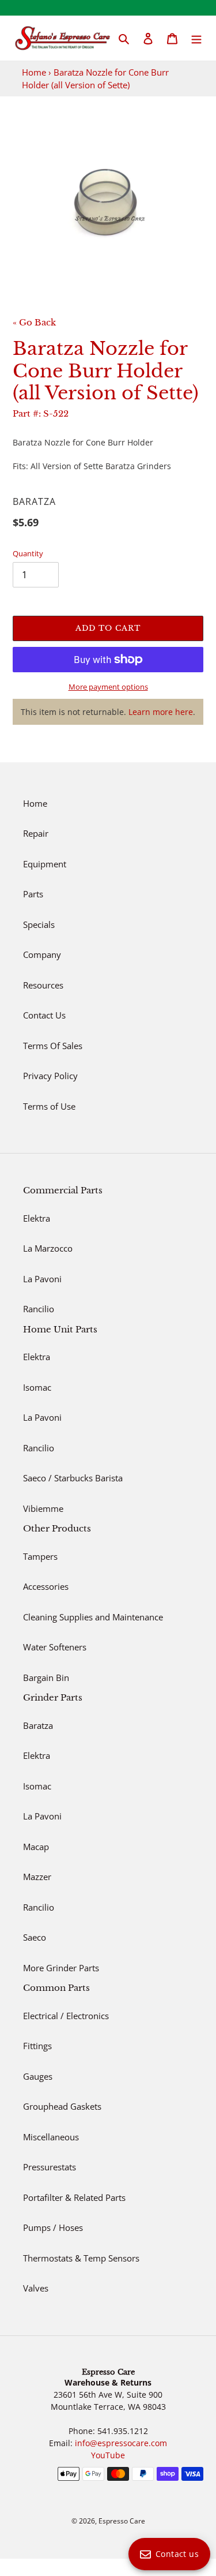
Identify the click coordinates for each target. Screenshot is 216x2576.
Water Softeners (55, 1647)
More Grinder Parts (61, 1968)
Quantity (28, 553)
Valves (36, 2288)
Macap (36, 1847)
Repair (36, 833)
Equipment (45, 864)
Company (42, 954)
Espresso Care (122, 2521)
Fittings (37, 2046)
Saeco (35, 1937)
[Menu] (196, 38)
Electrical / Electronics (66, 2016)
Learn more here (161, 712)
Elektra (37, 1218)
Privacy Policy (50, 1076)
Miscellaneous (51, 2137)
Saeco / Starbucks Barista (73, 1478)
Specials (39, 924)
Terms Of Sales (53, 1046)
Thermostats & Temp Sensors (81, 2258)
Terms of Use (49, 1106)
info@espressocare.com (121, 2443)
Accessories (46, 1586)
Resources (43, 985)
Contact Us (44, 1015)
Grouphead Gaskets (62, 2106)
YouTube (108, 2455)
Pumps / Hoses (53, 2227)
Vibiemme (43, 1508)
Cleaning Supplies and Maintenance (93, 1617)
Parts (33, 894)
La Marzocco (48, 1248)
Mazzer (37, 1877)
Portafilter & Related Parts (74, 2197)
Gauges (38, 2076)
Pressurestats (50, 2167)
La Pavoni (42, 1279)
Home (34, 72)
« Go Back (34, 322)
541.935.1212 (123, 2431)
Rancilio (39, 1309)
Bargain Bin (46, 1678)
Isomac (37, 1387)
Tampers (40, 1556)
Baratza (38, 1725)
